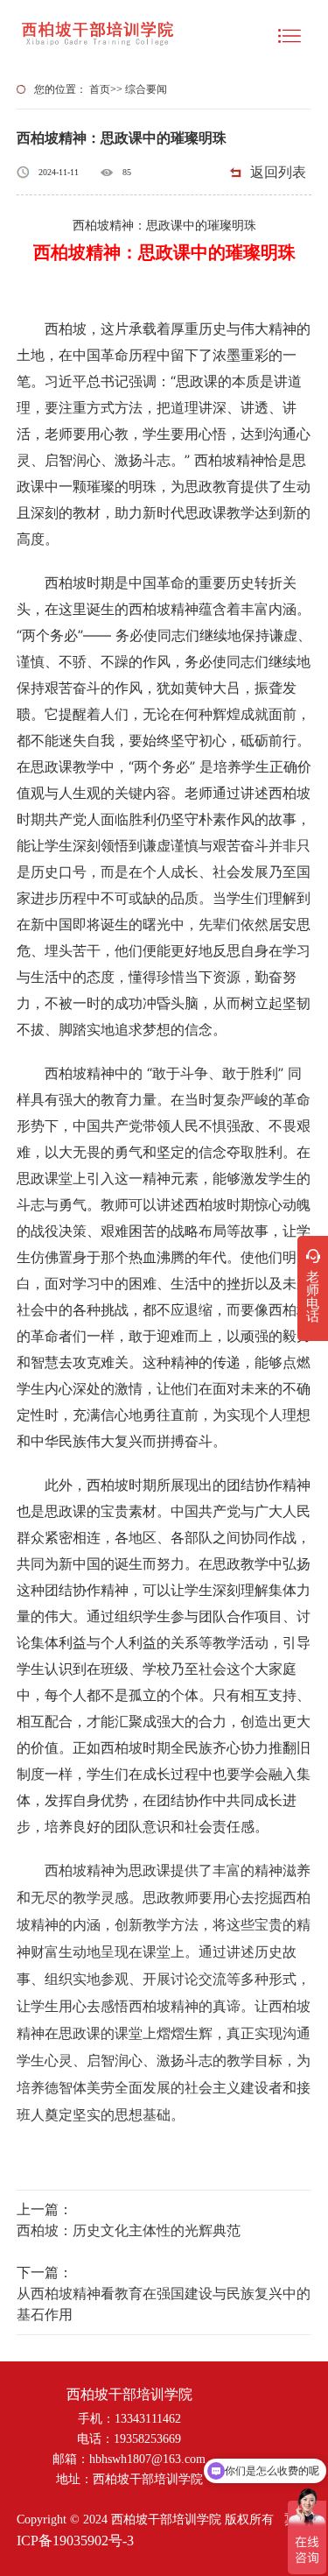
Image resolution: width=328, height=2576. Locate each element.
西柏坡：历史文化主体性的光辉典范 (129, 2230)
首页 (100, 89)
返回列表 (278, 172)
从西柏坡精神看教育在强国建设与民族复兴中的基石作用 (164, 2304)
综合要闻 (146, 89)
